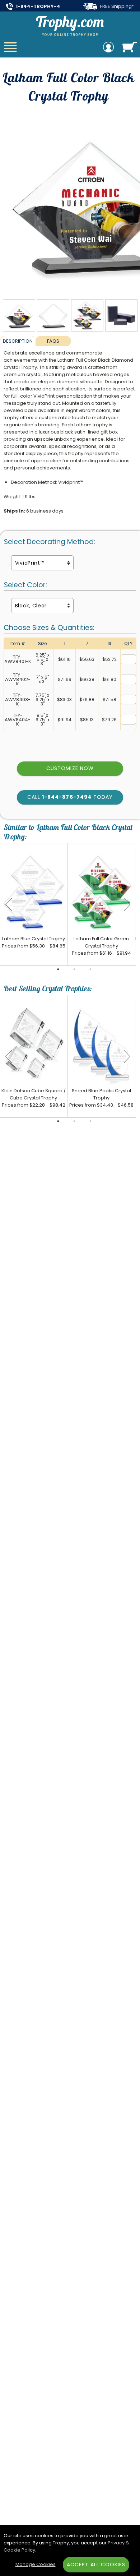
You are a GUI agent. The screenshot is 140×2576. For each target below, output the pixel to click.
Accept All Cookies (96, 2565)
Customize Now (70, 768)
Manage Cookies (36, 2564)
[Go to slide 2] (74, 969)
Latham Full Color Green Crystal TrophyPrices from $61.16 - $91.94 (101, 946)
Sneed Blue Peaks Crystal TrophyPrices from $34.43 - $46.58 (101, 1098)
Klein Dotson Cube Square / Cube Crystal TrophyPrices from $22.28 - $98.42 (34, 1098)
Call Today (70, 797)
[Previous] (9, 904)
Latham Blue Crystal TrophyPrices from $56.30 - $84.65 (34, 942)
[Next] (127, 904)
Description (18, 341)
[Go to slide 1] (58, 969)
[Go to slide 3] (90, 969)
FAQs (53, 341)
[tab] (18, 341)
